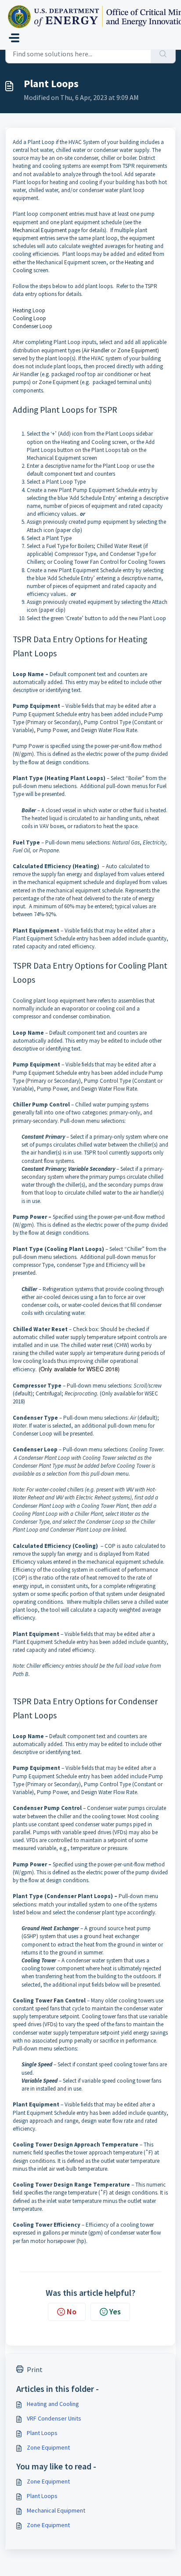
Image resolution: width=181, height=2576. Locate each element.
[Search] (163, 54)
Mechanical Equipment (40, 230)
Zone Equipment (137, 350)
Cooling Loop (29, 318)
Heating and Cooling (53, 2404)
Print (35, 2369)
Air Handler (96, 350)
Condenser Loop (33, 326)
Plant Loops (42, 2433)
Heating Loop (29, 310)
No (72, 2311)
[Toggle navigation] (14, 38)
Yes (115, 2311)
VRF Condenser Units (54, 2418)
